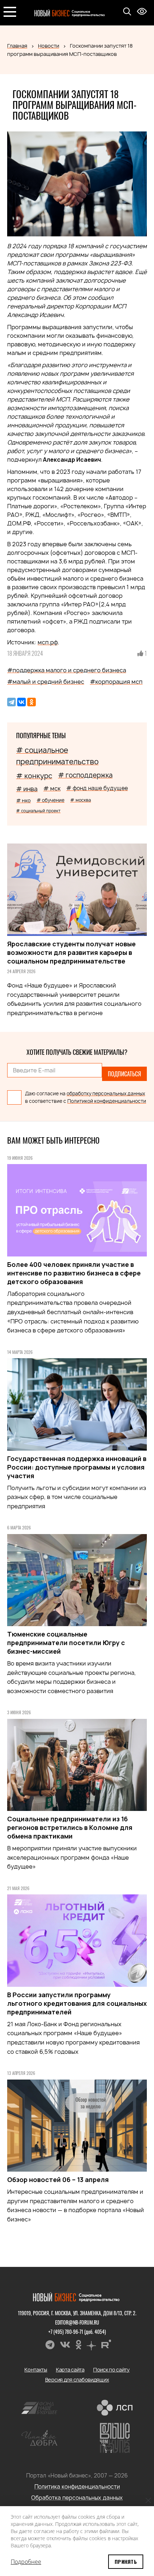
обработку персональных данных (106, 1094)
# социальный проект (38, 811)
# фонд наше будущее (97, 788)
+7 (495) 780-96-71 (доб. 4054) (77, 2332)
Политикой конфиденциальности (107, 1101)
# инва (27, 789)
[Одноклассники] (32, 702)
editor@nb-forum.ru (77, 2322)
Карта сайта (70, 2370)
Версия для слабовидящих (77, 2380)
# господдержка (85, 775)
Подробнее (26, 2562)
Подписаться (124, 1074)
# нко (23, 800)
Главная (17, 46)
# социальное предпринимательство (57, 756)
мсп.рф (48, 642)
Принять (126, 2561)
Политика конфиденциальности (77, 2487)
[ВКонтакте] (21, 702)
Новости (49, 46)
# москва (81, 800)
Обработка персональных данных (77, 2498)
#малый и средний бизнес (46, 682)
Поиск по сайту (111, 2370)
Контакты (36, 2370)
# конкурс (34, 776)
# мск (52, 788)
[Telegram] (11, 702)
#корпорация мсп (116, 682)
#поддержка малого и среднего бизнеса (67, 670)
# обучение (50, 800)
